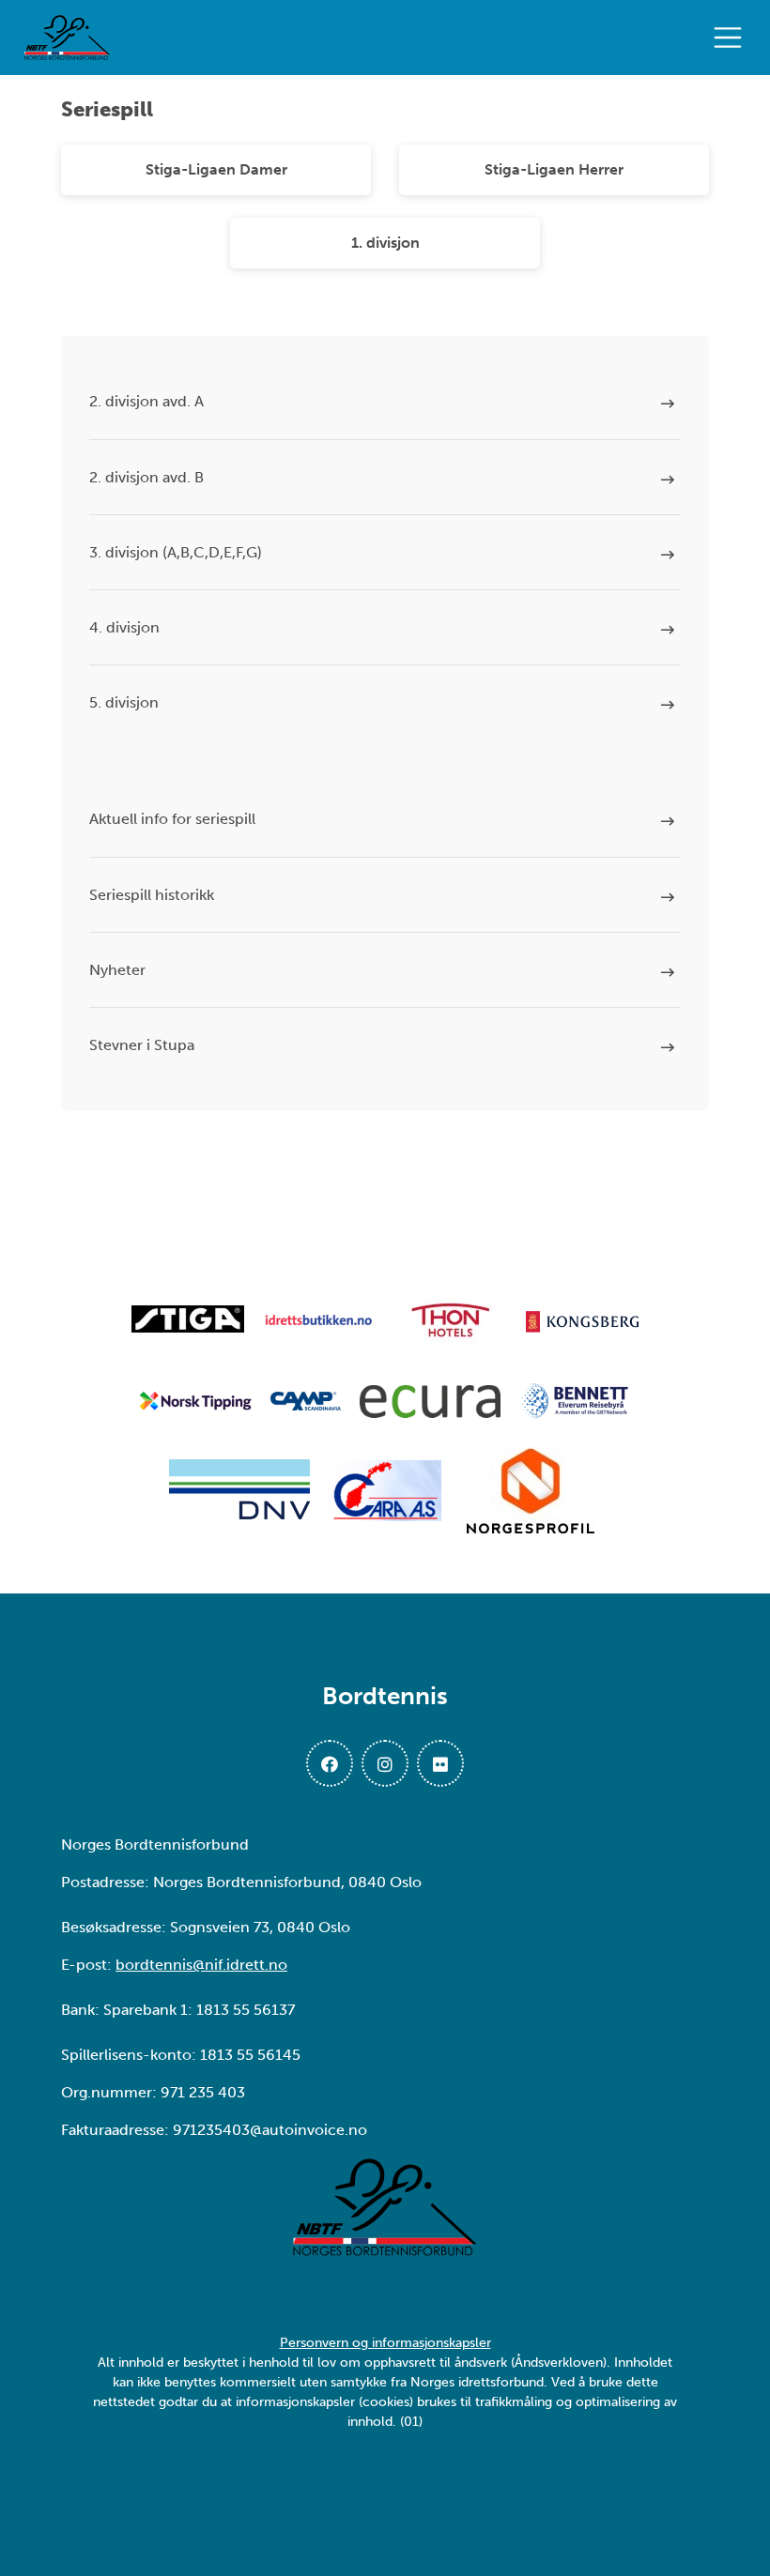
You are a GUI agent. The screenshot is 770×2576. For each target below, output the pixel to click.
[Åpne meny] (732, 38)
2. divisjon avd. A (146, 401)
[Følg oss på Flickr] (440, 1763)
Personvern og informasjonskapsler (385, 2343)
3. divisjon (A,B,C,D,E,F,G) (176, 552)
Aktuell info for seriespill (172, 819)
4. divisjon (124, 627)
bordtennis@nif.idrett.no (201, 1965)
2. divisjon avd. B (146, 477)
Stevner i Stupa (142, 1045)
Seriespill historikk (152, 895)
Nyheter (117, 970)
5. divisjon (124, 702)
